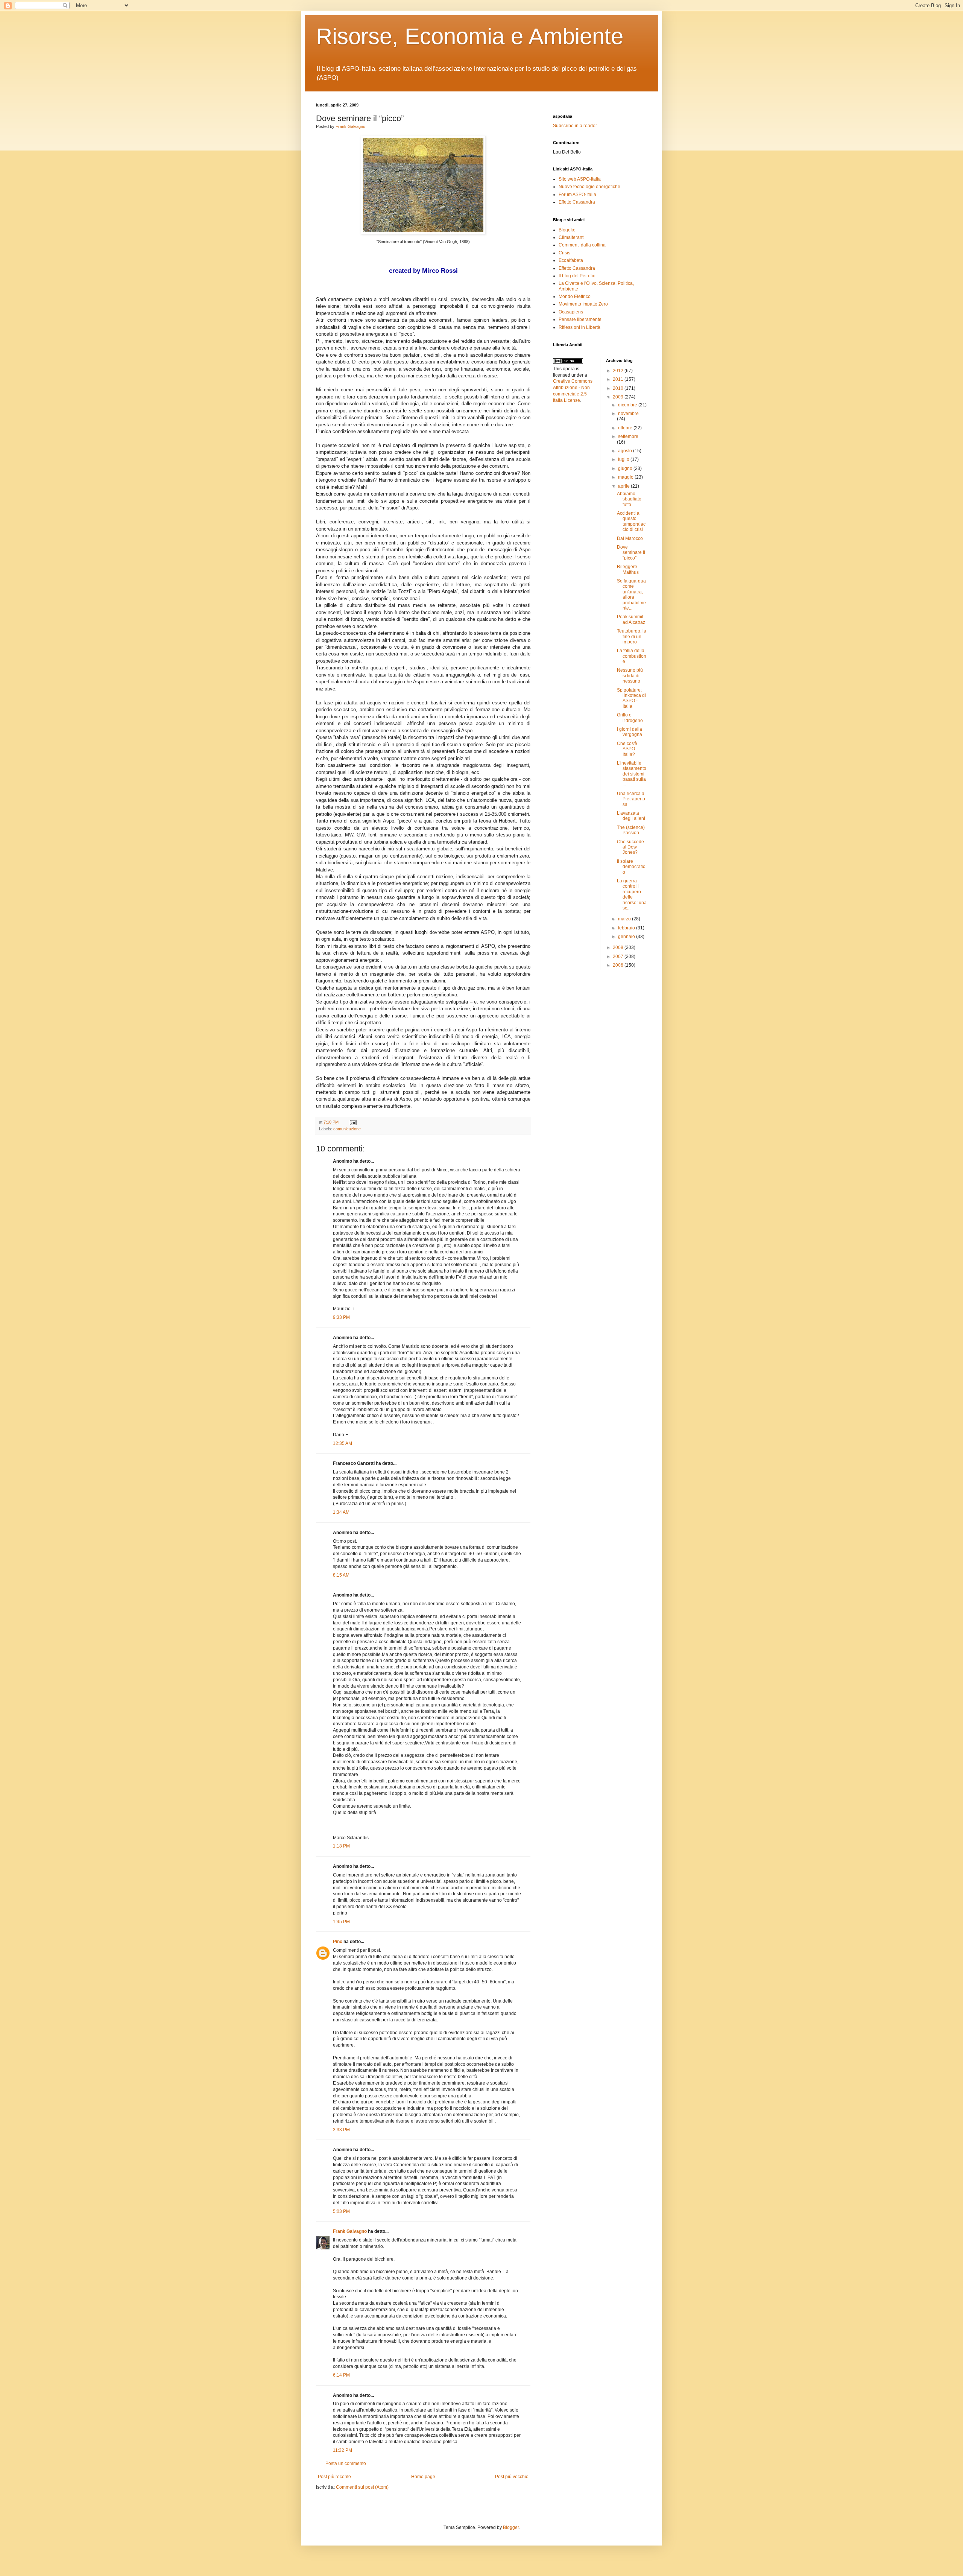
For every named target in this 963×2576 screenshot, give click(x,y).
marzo (625, 919)
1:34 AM (341, 1512)
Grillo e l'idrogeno (630, 718)
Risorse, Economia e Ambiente (470, 36)
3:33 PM (341, 2130)
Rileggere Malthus (628, 569)
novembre (628, 414)
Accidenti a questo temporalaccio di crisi (631, 521)
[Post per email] (352, 1122)
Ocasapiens (571, 312)
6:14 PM (341, 2375)
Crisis (564, 253)
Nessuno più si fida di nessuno (630, 676)
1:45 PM (341, 1922)
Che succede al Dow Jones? (630, 847)
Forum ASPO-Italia (577, 195)
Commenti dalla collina (582, 245)
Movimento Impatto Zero (583, 304)
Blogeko (567, 230)
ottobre (626, 428)
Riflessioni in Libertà (579, 327)
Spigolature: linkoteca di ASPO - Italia (631, 698)
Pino (338, 1942)
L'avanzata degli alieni (631, 816)
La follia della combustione (632, 656)
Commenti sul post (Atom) (362, 2487)
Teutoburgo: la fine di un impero (632, 636)
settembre (628, 436)
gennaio (627, 937)
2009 (619, 397)
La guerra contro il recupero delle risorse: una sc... (632, 894)
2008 (619, 947)
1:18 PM (341, 1846)
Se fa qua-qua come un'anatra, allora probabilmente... (631, 595)
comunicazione (347, 1129)
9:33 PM (341, 1317)
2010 (619, 388)
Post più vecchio (512, 2477)
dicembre (628, 405)
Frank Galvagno (350, 126)
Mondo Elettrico (575, 297)
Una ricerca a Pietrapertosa (631, 799)
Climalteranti (572, 237)
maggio (626, 477)
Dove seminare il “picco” (631, 553)
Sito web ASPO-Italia (580, 179)
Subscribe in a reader (575, 126)
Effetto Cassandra (577, 202)
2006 (619, 965)
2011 (619, 379)
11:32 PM (343, 2450)
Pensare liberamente (580, 319)
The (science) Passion (631, 830)
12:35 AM (343, 1443)
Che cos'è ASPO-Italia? (627, 749)
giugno (626, 468)
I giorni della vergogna (630, 732)
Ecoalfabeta (571, 260)
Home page (423, 2477)
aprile (624, 486)
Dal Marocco (630, 538)
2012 (619, 371)
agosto (626, 451)
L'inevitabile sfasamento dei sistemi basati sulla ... (632, 774)
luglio (624, 459)
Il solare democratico (631, 867)
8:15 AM (341, 1575)
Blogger (511, 2527)
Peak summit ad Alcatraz (631, 619)
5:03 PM (341, 2211)
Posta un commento (346, 2463)
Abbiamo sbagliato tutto (629, 499)
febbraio (627, 928)
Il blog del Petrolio (577, 276)
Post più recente (334, 2477)
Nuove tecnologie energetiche (589, 187)
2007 (619, 956)
